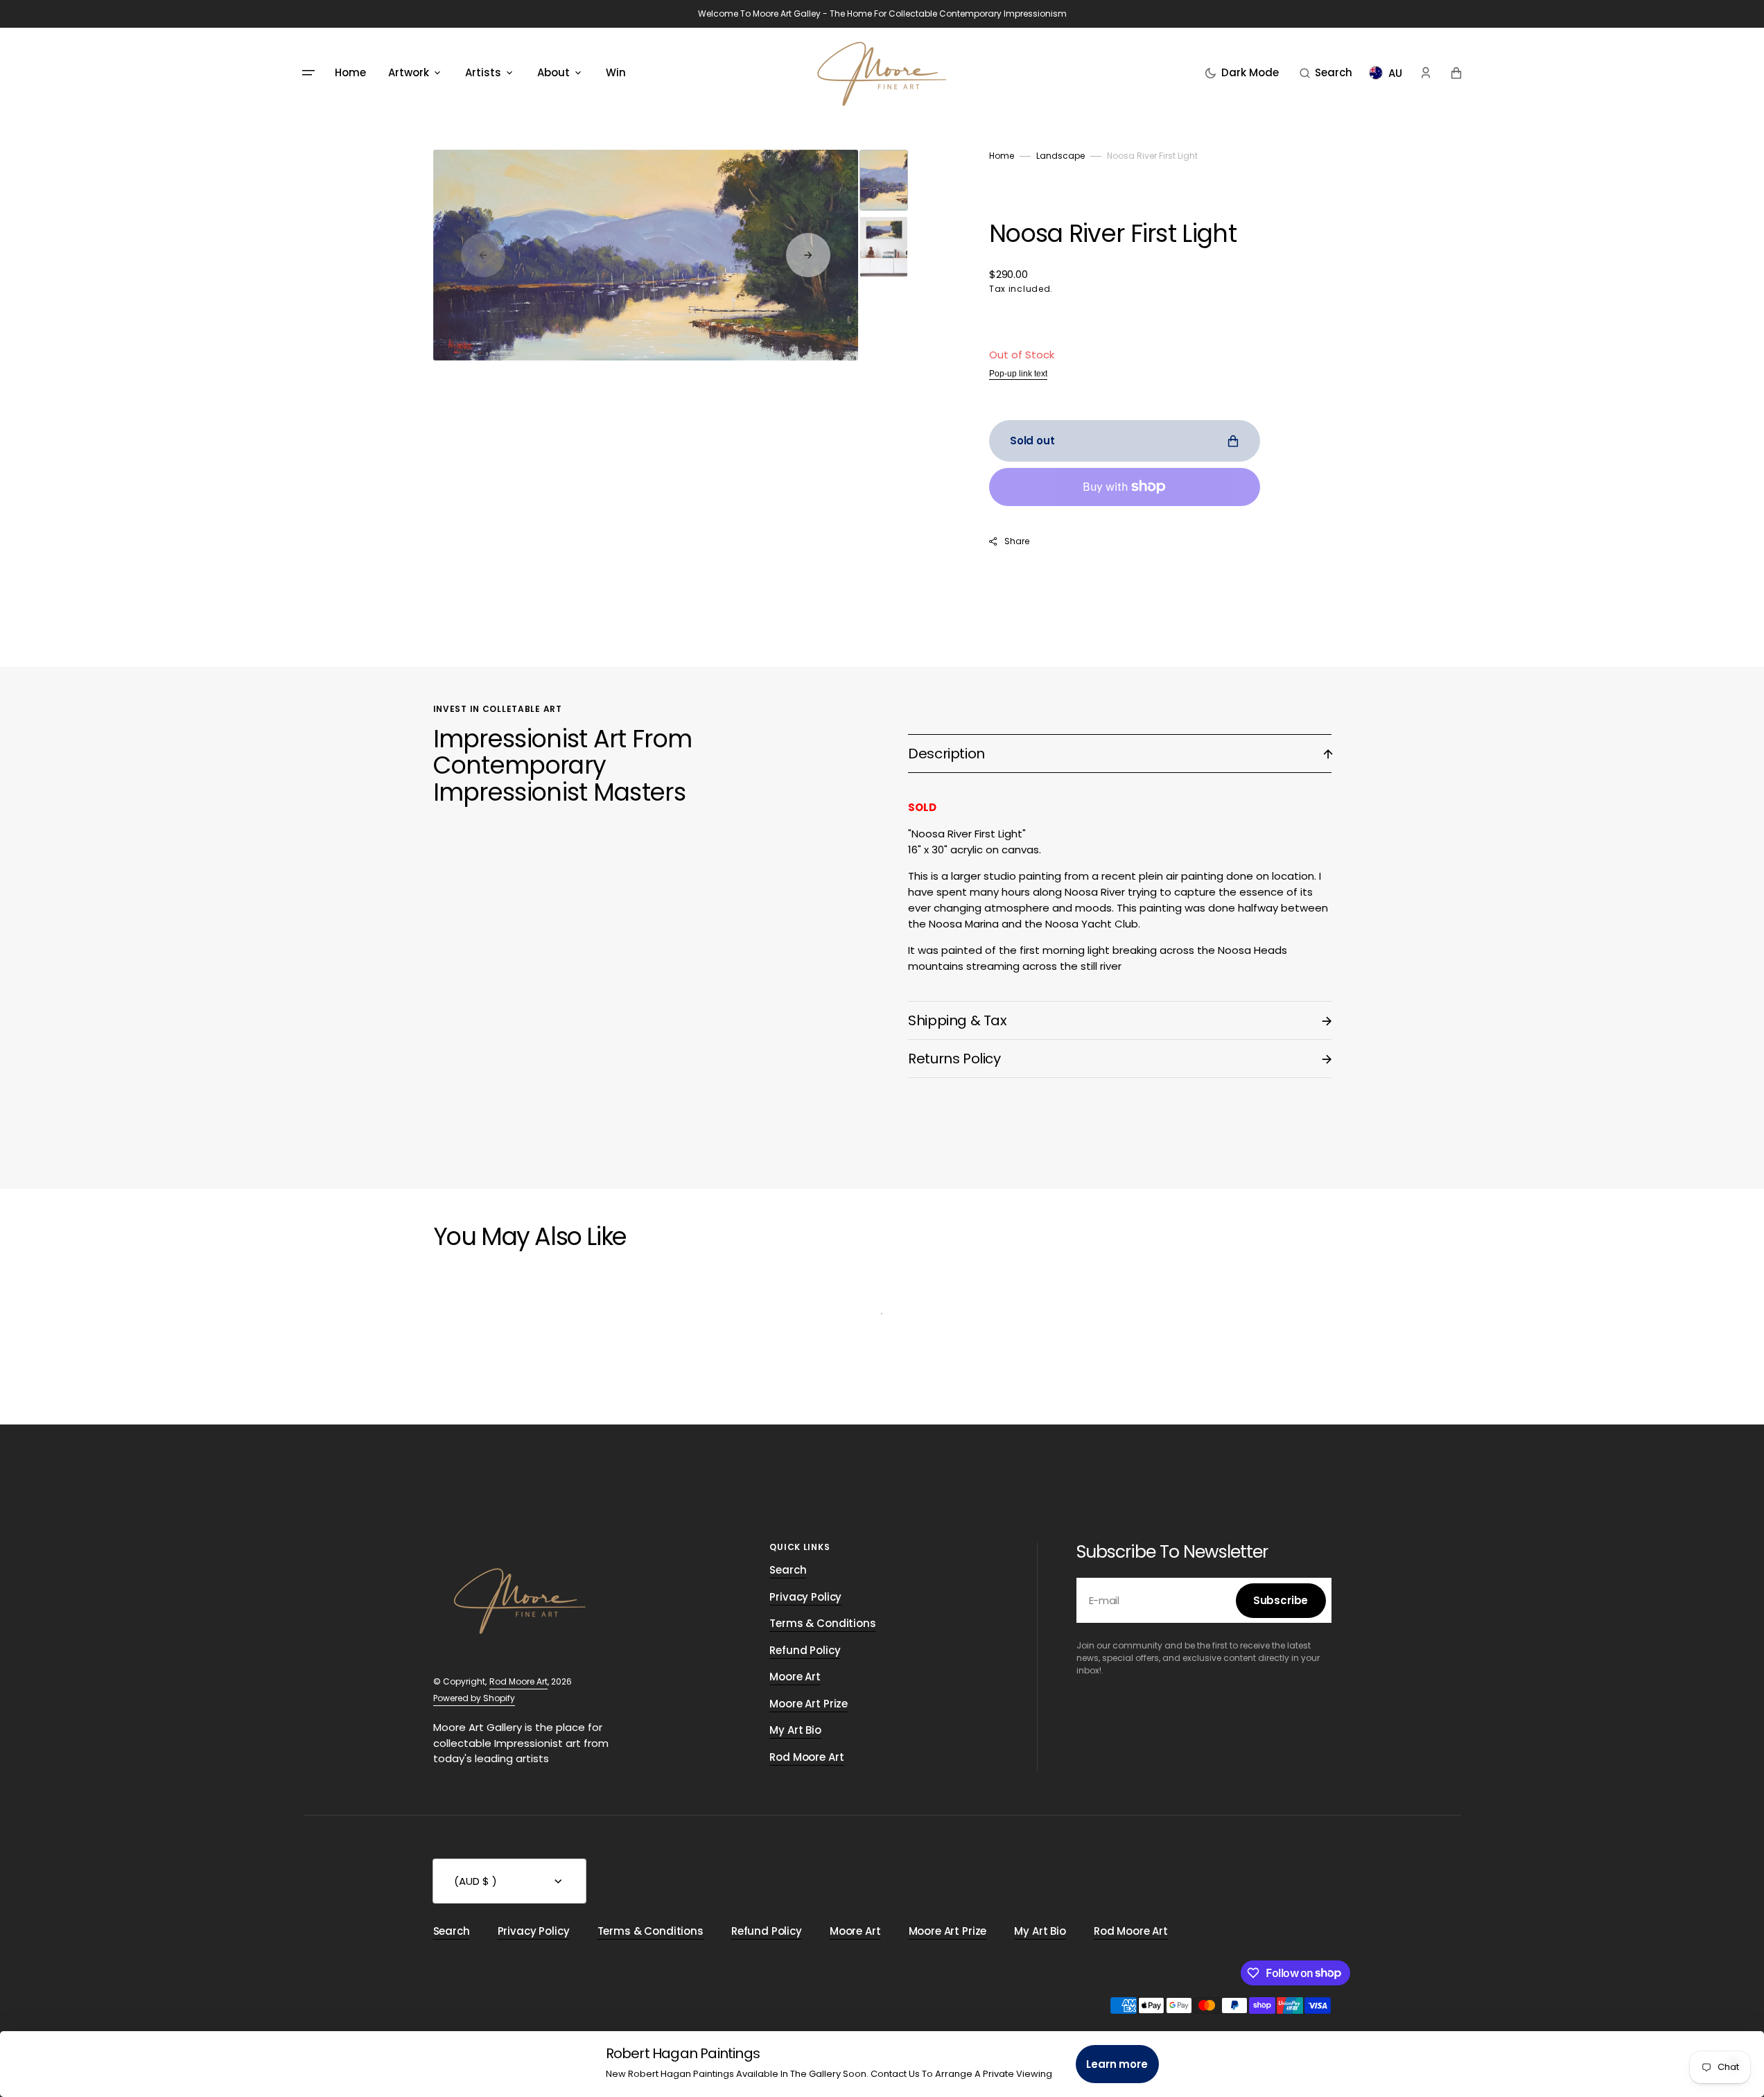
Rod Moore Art (518, 1681)
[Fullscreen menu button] (308, 73)
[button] (1326, 73)
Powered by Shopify (474, 1698)
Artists (483, 72)
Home (1002, 156)
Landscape (1060, 156)
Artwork (409, 72)
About (553, 72)
